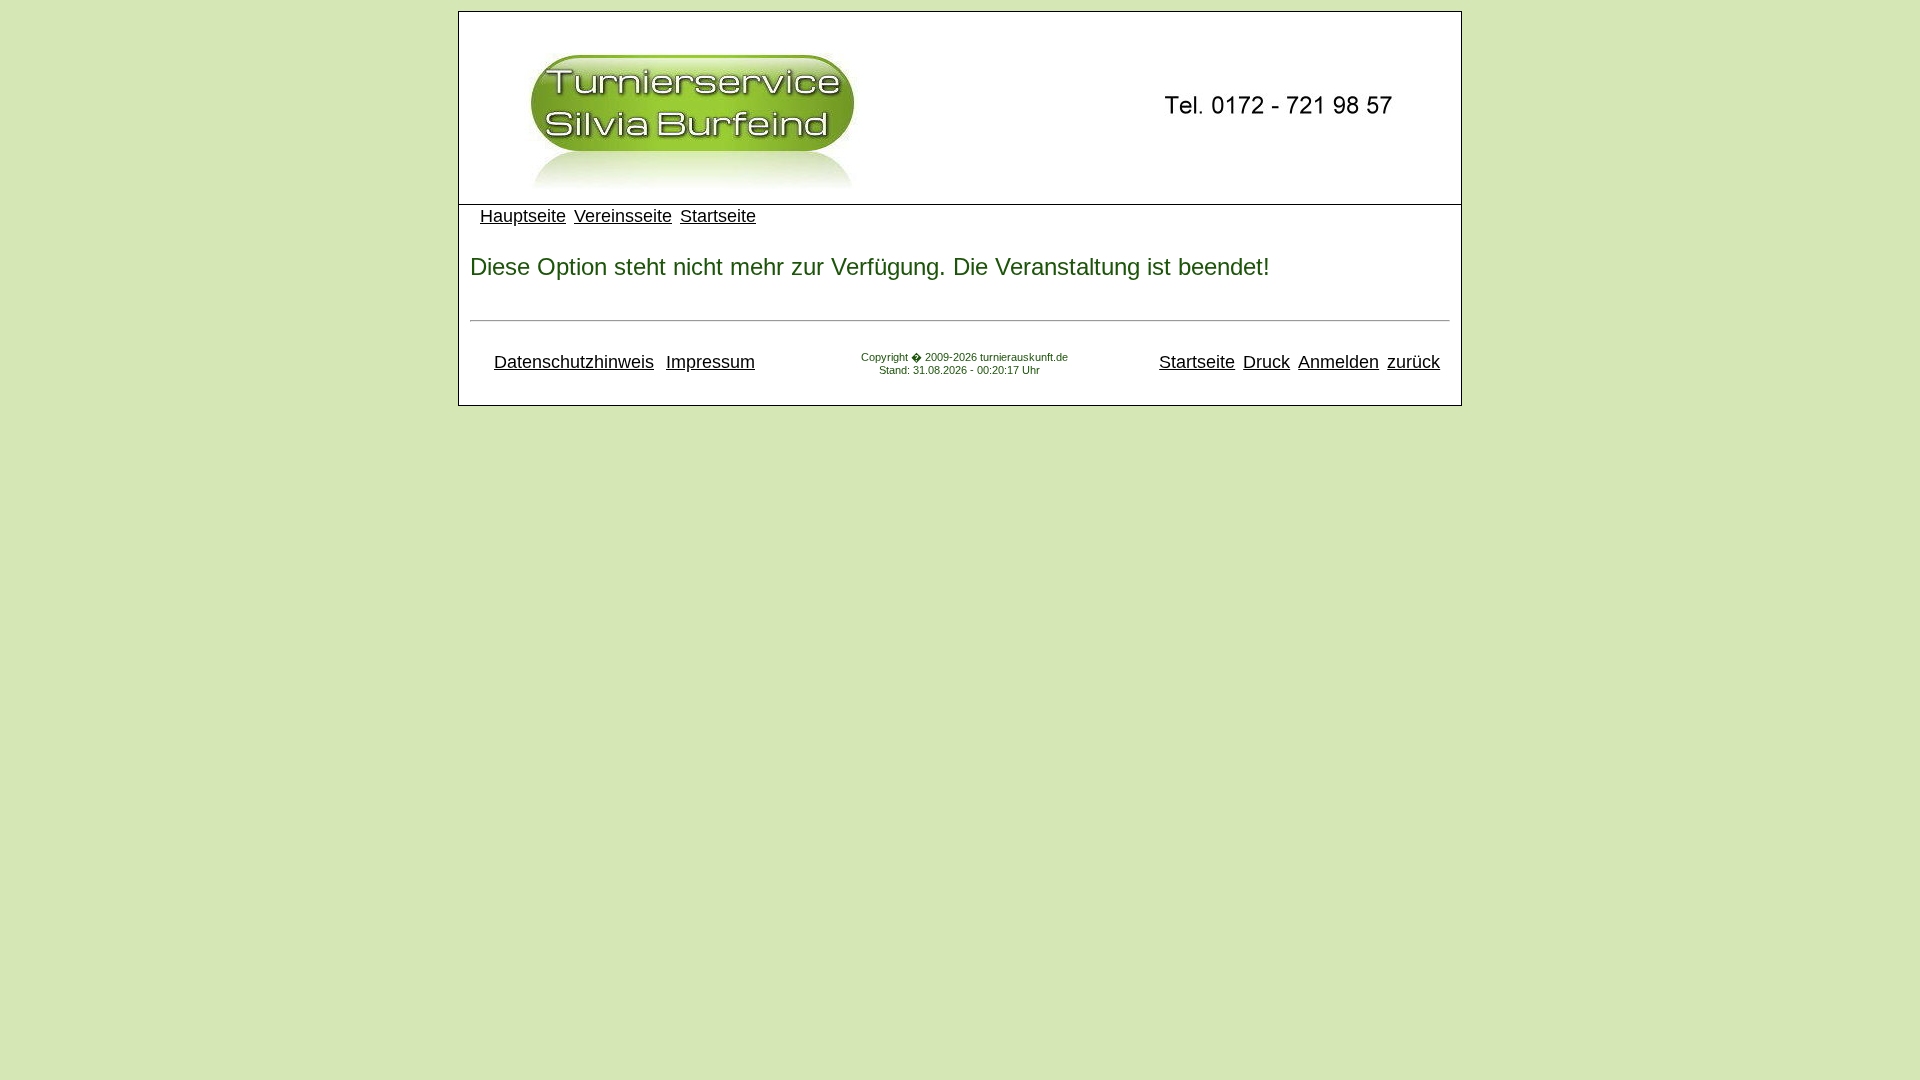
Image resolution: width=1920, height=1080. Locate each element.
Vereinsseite (623, 216)
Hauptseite (523, 216)
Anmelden (1338, 362)
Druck (1266, 362)
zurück (1413, 362)
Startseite (718, 216)
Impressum (710, 362)
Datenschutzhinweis (574, 362)
